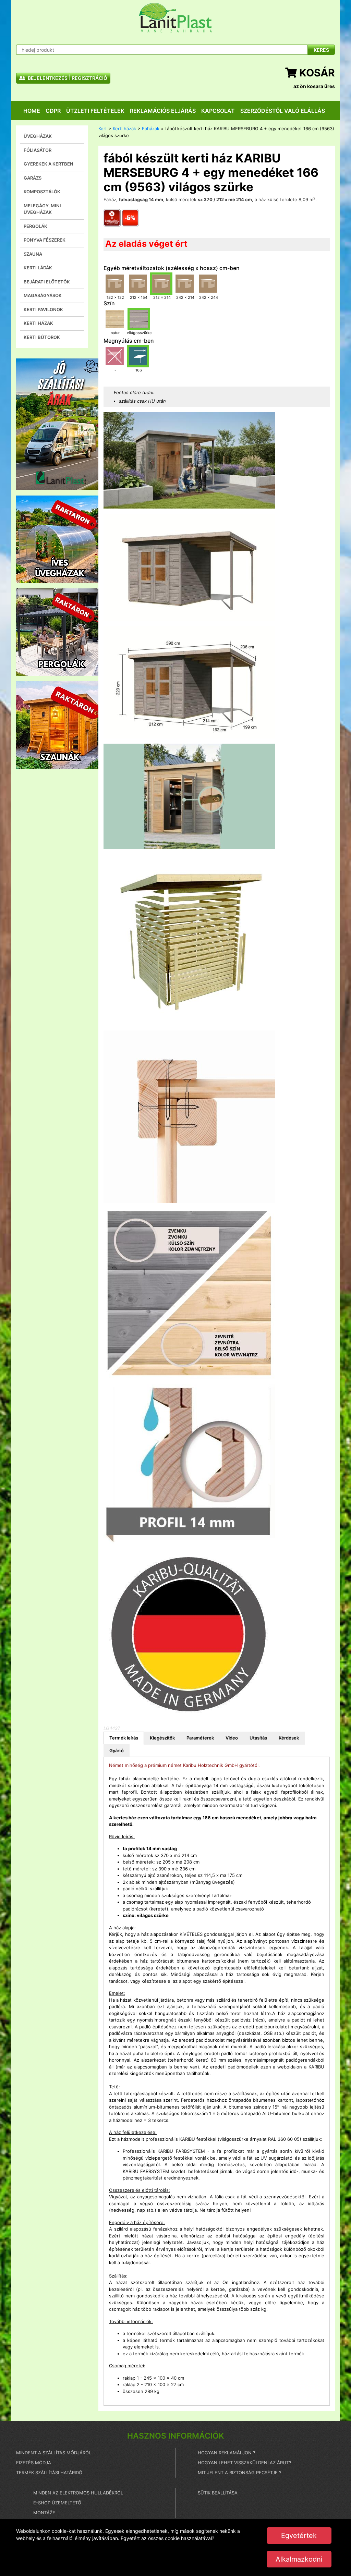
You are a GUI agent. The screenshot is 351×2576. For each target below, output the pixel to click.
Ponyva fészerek (45, 240)
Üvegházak (38, 136)
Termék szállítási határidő (49, 2473)
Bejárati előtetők (47, 282)
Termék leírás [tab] (124, 1738)
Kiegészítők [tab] (162, 1738)
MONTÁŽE (44, 2513)
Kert (103, 129)
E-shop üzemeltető (57, 2503)
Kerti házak (38, 323)
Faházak (151, 129)
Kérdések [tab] (289, 1738)
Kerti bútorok (42, 337)
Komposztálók (42, 192)
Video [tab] (232, 1738)
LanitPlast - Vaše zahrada (175, 18)
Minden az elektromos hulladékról (78, 2493)
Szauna (33, 254)
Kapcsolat (218, 111)
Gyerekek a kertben (49, 164)
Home (32, 111)
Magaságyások (43, 295)
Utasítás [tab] (258, 1738)
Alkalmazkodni (299, 2559)
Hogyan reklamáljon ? (227, 2453)
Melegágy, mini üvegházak (42, 209)
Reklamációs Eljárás (163, 111)
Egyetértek (299, 2536)
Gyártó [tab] (117, 1750)
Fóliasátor (38, 150)
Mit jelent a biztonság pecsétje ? (240, 2473)
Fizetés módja (34, 2463)
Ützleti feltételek (95, 111)
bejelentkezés (47, 78)
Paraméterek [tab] (200, 1738)
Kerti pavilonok (43, 309)
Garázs (33, 178)
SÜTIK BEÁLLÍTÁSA (218, 2493)
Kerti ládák (38, 268)
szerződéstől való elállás (283, 111)
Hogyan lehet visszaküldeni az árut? (245, 2463)
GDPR (53, 111)
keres (321, 50)
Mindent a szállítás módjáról (54, 2453)
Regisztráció (89, 78)
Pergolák (35, 226)
